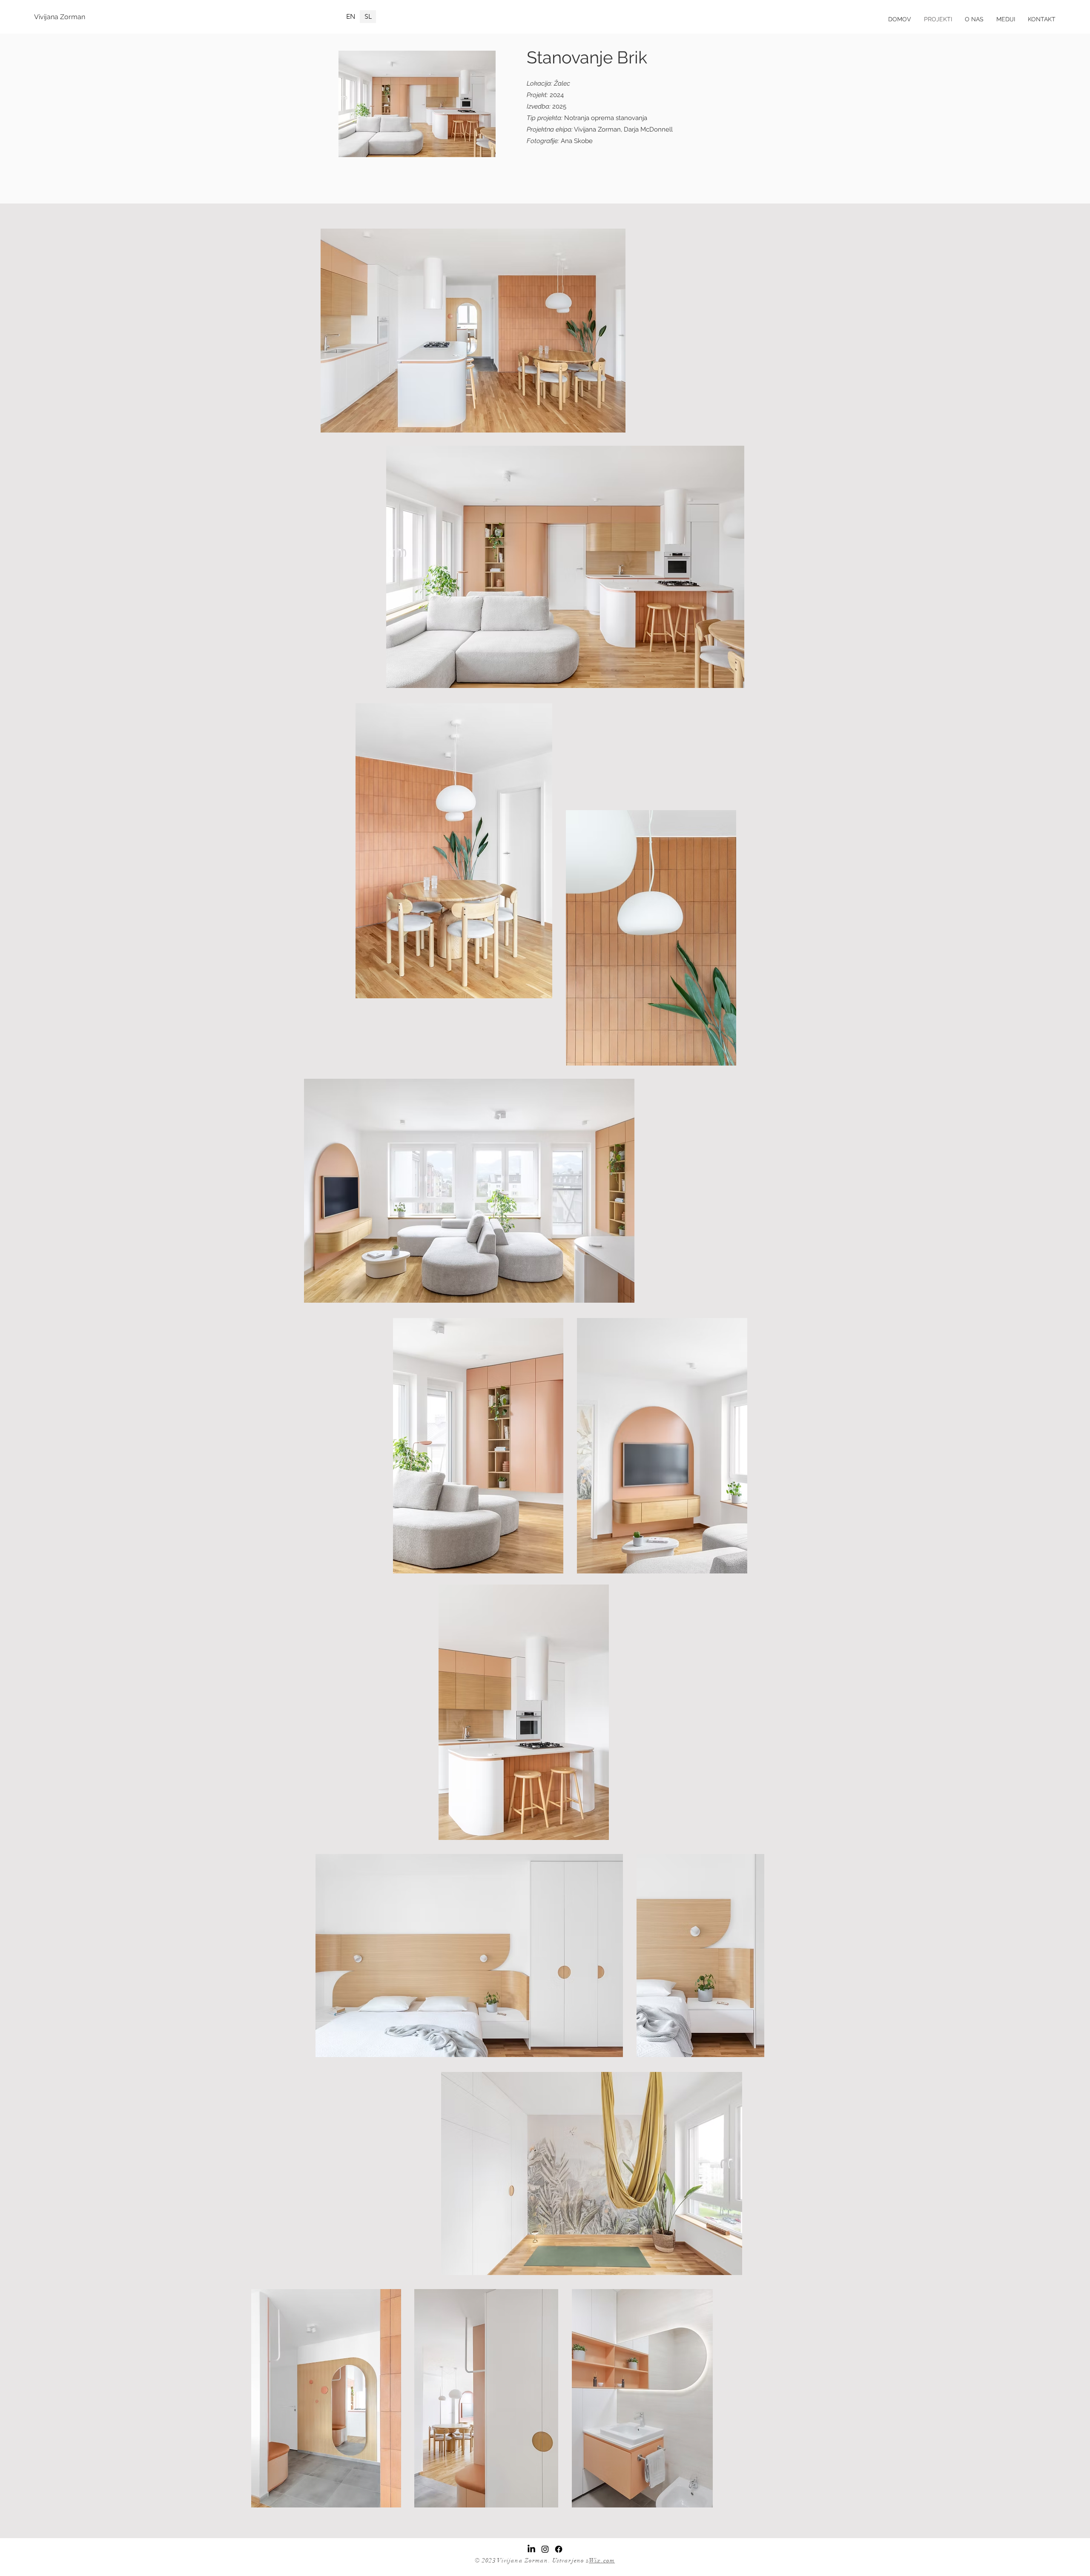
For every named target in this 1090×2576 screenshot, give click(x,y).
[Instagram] (545, 2549)
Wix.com (602, 2560)
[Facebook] (559, 2549)
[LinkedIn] (531, 2549)
